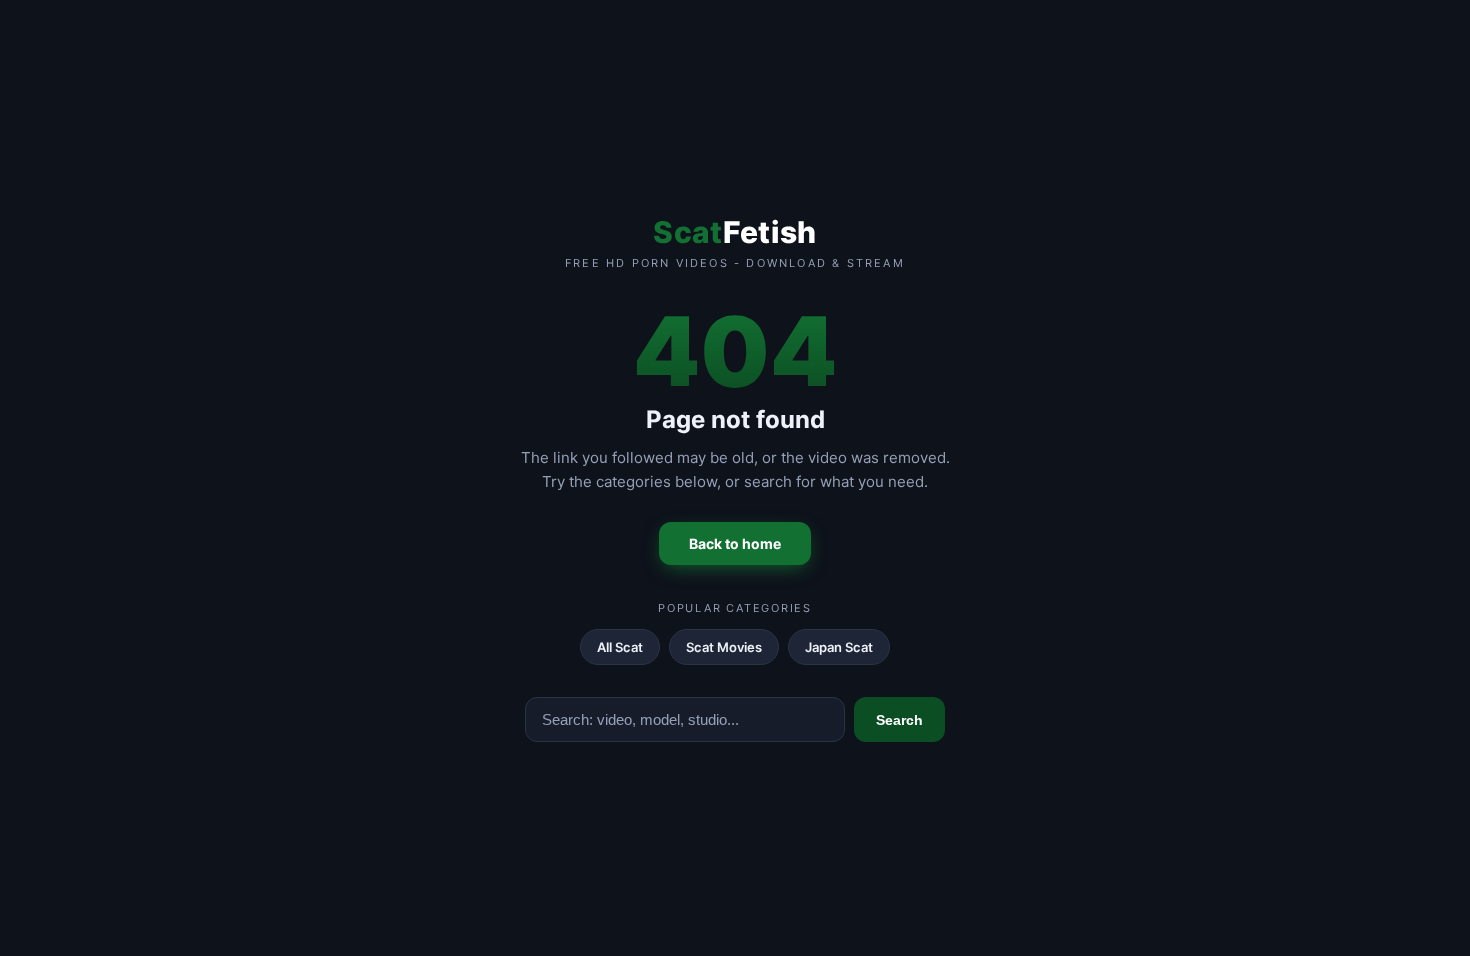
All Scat (620, 647)
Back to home (735, 543)
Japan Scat (839, 647)
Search (899, 720)
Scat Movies (724, 647)
